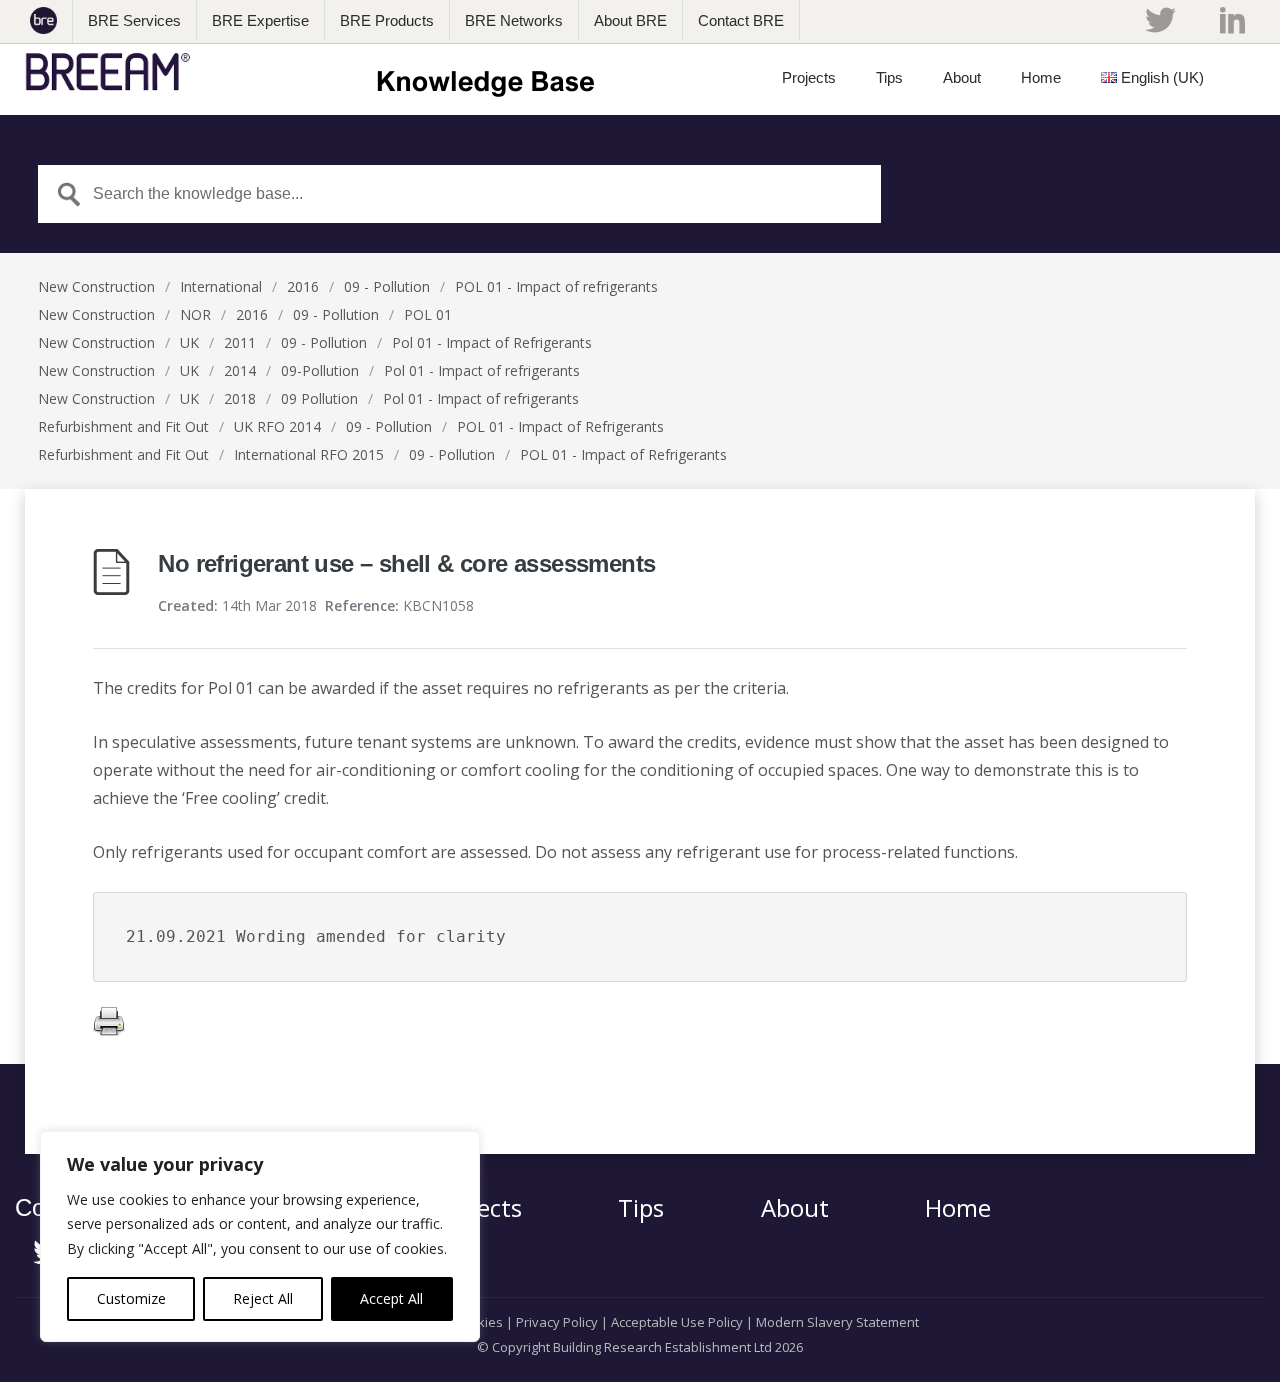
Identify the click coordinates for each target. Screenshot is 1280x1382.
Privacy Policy (557, 1322)
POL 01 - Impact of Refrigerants (560, 426)
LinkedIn (1232, 20)
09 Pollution (319, 398)
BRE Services (134, 20)
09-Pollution (320, 370)
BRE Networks (514, 20)
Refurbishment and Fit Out (123, 426)
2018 (240, 398)
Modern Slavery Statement (837, 1322)
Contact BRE (741, 20)
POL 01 (428, 314)
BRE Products (387, 20)
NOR (195, 314)
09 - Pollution (387, 286)
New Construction (96, 286)
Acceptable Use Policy (677, 1322)
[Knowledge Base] (316, 72)
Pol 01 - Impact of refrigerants (482, 370)
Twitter (1160, 20)
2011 (240, 342)
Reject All (263, 1298)
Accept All (391, 1298)
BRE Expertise (260, 20)
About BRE (630, 20)
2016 (303, 286)
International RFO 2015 (309, 454)
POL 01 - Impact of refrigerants (556, 286)
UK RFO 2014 (277, 426)
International (221, 286)
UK (189, 342)
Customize (131, 1298)
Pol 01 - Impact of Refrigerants (492, 342)
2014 (240, 370)
